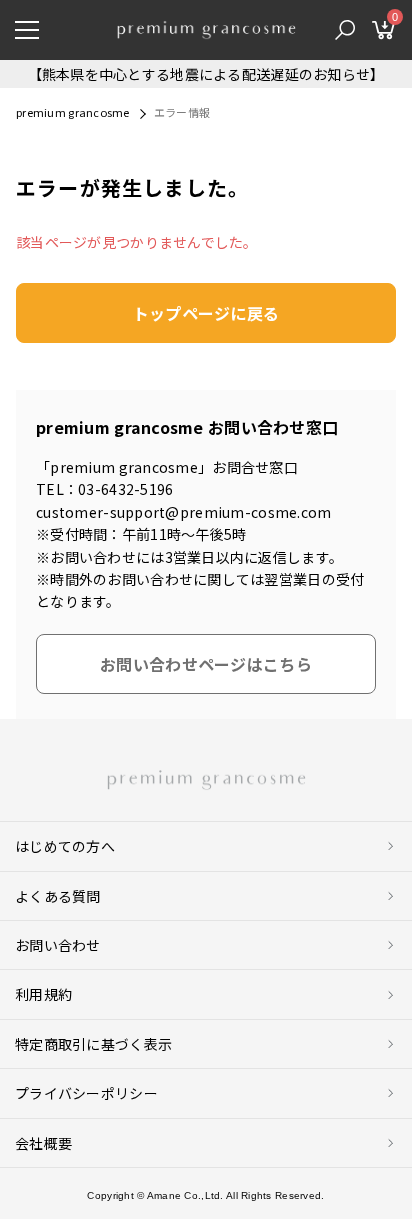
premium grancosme (73, 112)
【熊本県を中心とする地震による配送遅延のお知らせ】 (206, 74)
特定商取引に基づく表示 (93, 1044)
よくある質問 (58, 896)
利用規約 (43, 994)
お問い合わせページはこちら (206, 664)
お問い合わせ (58, 945)
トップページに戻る (206, 313)
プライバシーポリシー (86, 1093)
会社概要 (43, 1143)
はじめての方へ (65, 846)
